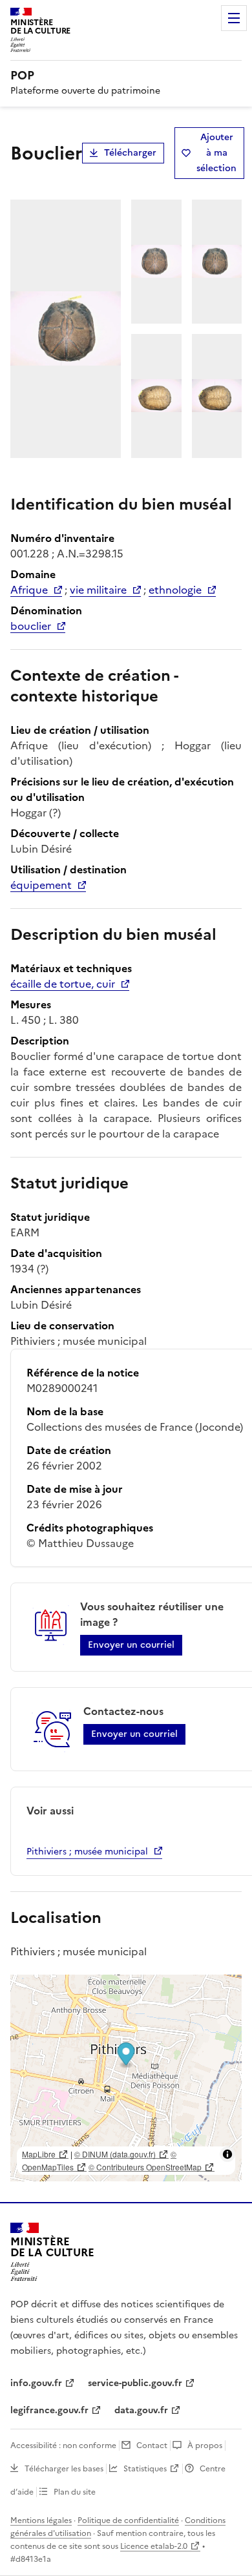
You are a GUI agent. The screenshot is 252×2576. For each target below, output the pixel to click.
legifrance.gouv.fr (49, 2410)
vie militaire (98, 590)
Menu (234, 18)
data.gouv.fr (141, 2410)
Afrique (29, 590)
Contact (152, 2446)
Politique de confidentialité (128, 2520)
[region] (126, 2078)
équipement (41, 885)
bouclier (31, 626)
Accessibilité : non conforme (63, 2446)
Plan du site (75, 2492)
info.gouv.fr (36, 2383)
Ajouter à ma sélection (216, 153)
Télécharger (130, 153)
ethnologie (175, 590)
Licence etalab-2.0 (154, 2546)
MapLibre (39, 2154)
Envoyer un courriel (131, 1645)
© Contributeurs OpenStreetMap (145, 2167)
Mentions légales (41, 2520)
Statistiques (145, 2469)
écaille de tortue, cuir (63, 984)
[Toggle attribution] (227, 2154)
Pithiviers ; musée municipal (87, 1852)
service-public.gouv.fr (135, 2383)
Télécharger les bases (64, 2469)
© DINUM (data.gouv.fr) (115, 2154)
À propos (205, 2446)
